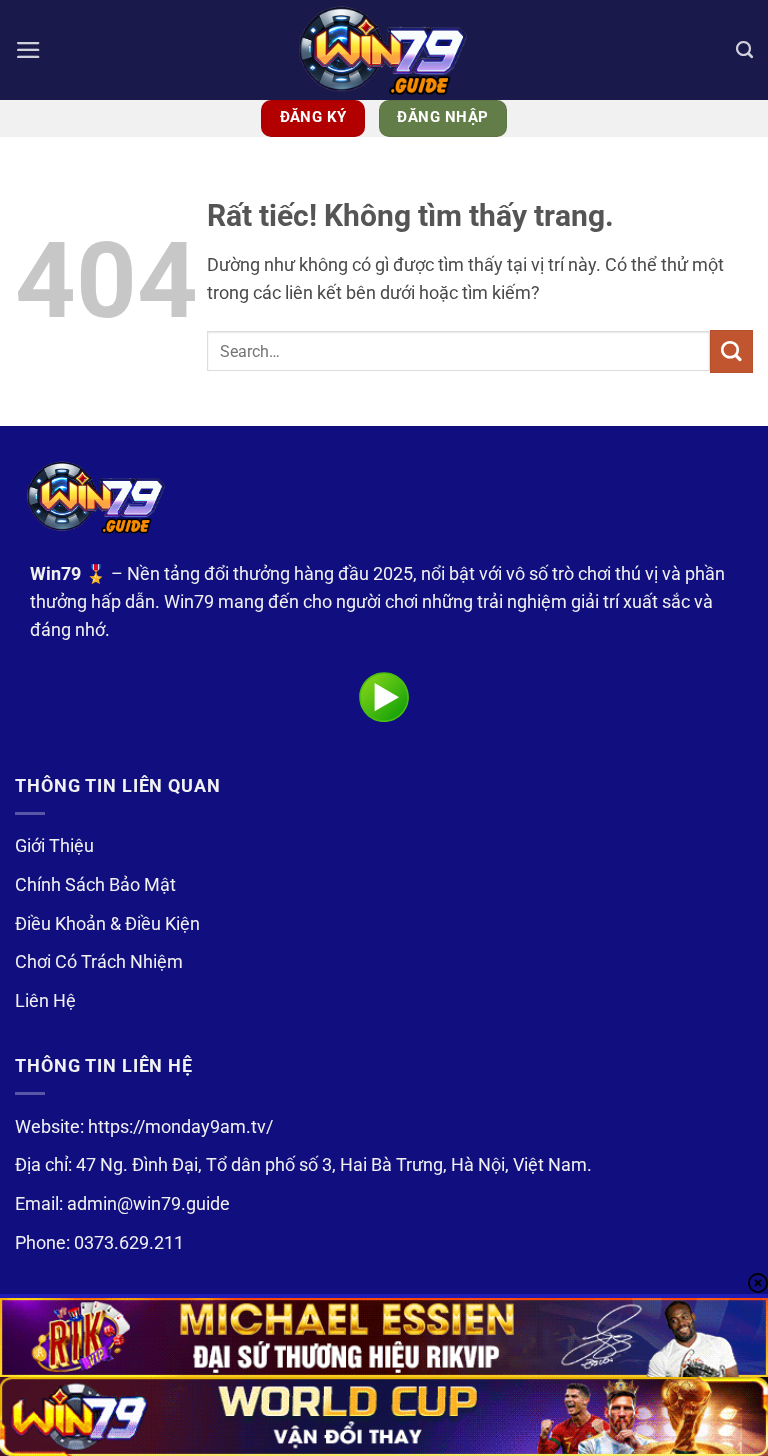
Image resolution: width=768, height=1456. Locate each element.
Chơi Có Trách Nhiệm (99, 962)
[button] (28, 50)
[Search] (744, 50)
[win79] (384, 50)
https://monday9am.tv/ (180, 1127)
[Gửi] (731, 351)
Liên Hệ (45, 1001)
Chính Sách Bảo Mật (95, 885)
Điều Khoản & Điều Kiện (107, 924)
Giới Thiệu (54, 846)
